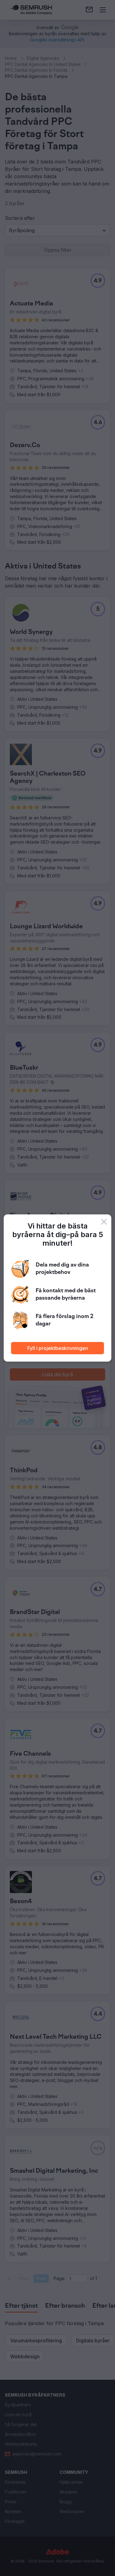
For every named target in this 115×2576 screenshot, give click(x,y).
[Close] (104, 1222)
